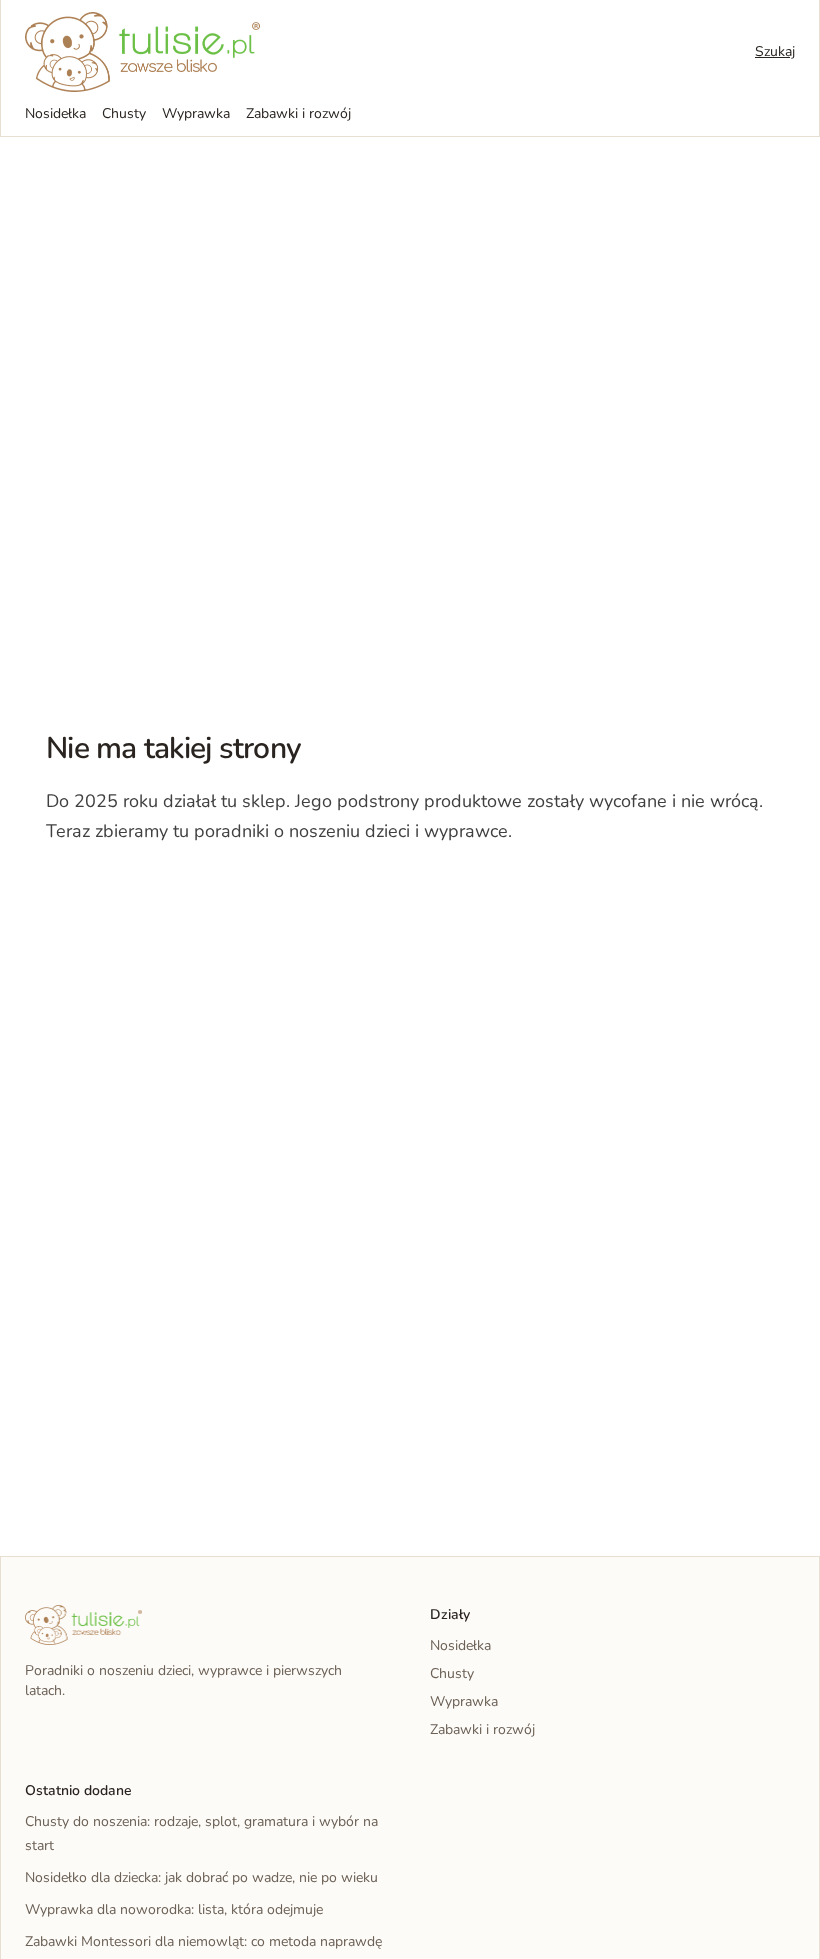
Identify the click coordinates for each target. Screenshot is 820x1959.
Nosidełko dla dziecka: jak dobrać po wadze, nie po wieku (201, 1877)
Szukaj (775, 51)
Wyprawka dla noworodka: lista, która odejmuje (174, 1909)
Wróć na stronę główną (150, 892)
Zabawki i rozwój (298, 113)
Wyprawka (196, 113)
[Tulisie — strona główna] (142, 52)
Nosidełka (55, 113)
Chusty (124, 113)
